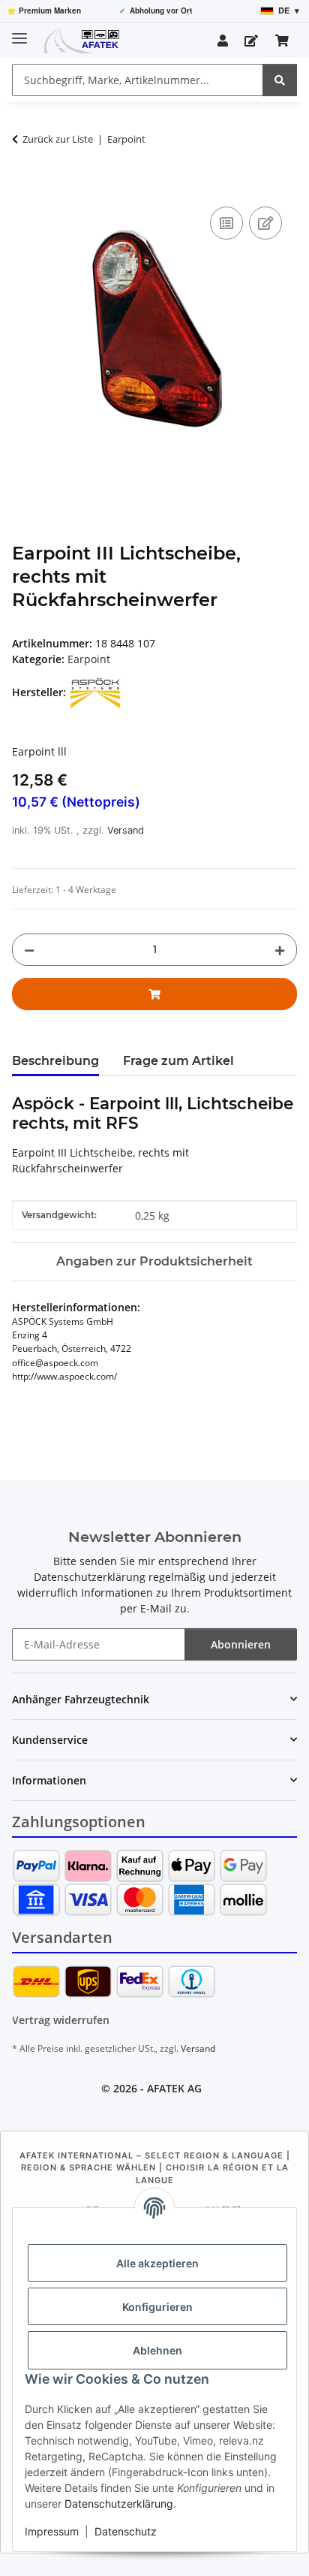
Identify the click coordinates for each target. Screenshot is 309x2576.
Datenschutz (126, 2531)
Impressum (52, 2531)
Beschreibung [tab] (55, 1061)
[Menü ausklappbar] (19, 32)
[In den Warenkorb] (24, 186)
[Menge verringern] (29, 950)
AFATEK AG (174, 2088)
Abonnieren (241, 1644)
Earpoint (89, 659)
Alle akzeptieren (157, 2263)
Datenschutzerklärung (119, 2504)
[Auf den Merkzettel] (265, 223)
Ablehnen (157, 2350)
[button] (223, 41)
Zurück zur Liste (58, 139)
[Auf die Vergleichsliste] (226, 223)
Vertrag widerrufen (61, 2020)
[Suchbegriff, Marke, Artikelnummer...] (280, 80)
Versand (126, 830)
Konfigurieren (157, 2307)
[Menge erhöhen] (280, 950)
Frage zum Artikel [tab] (178, 1061)
